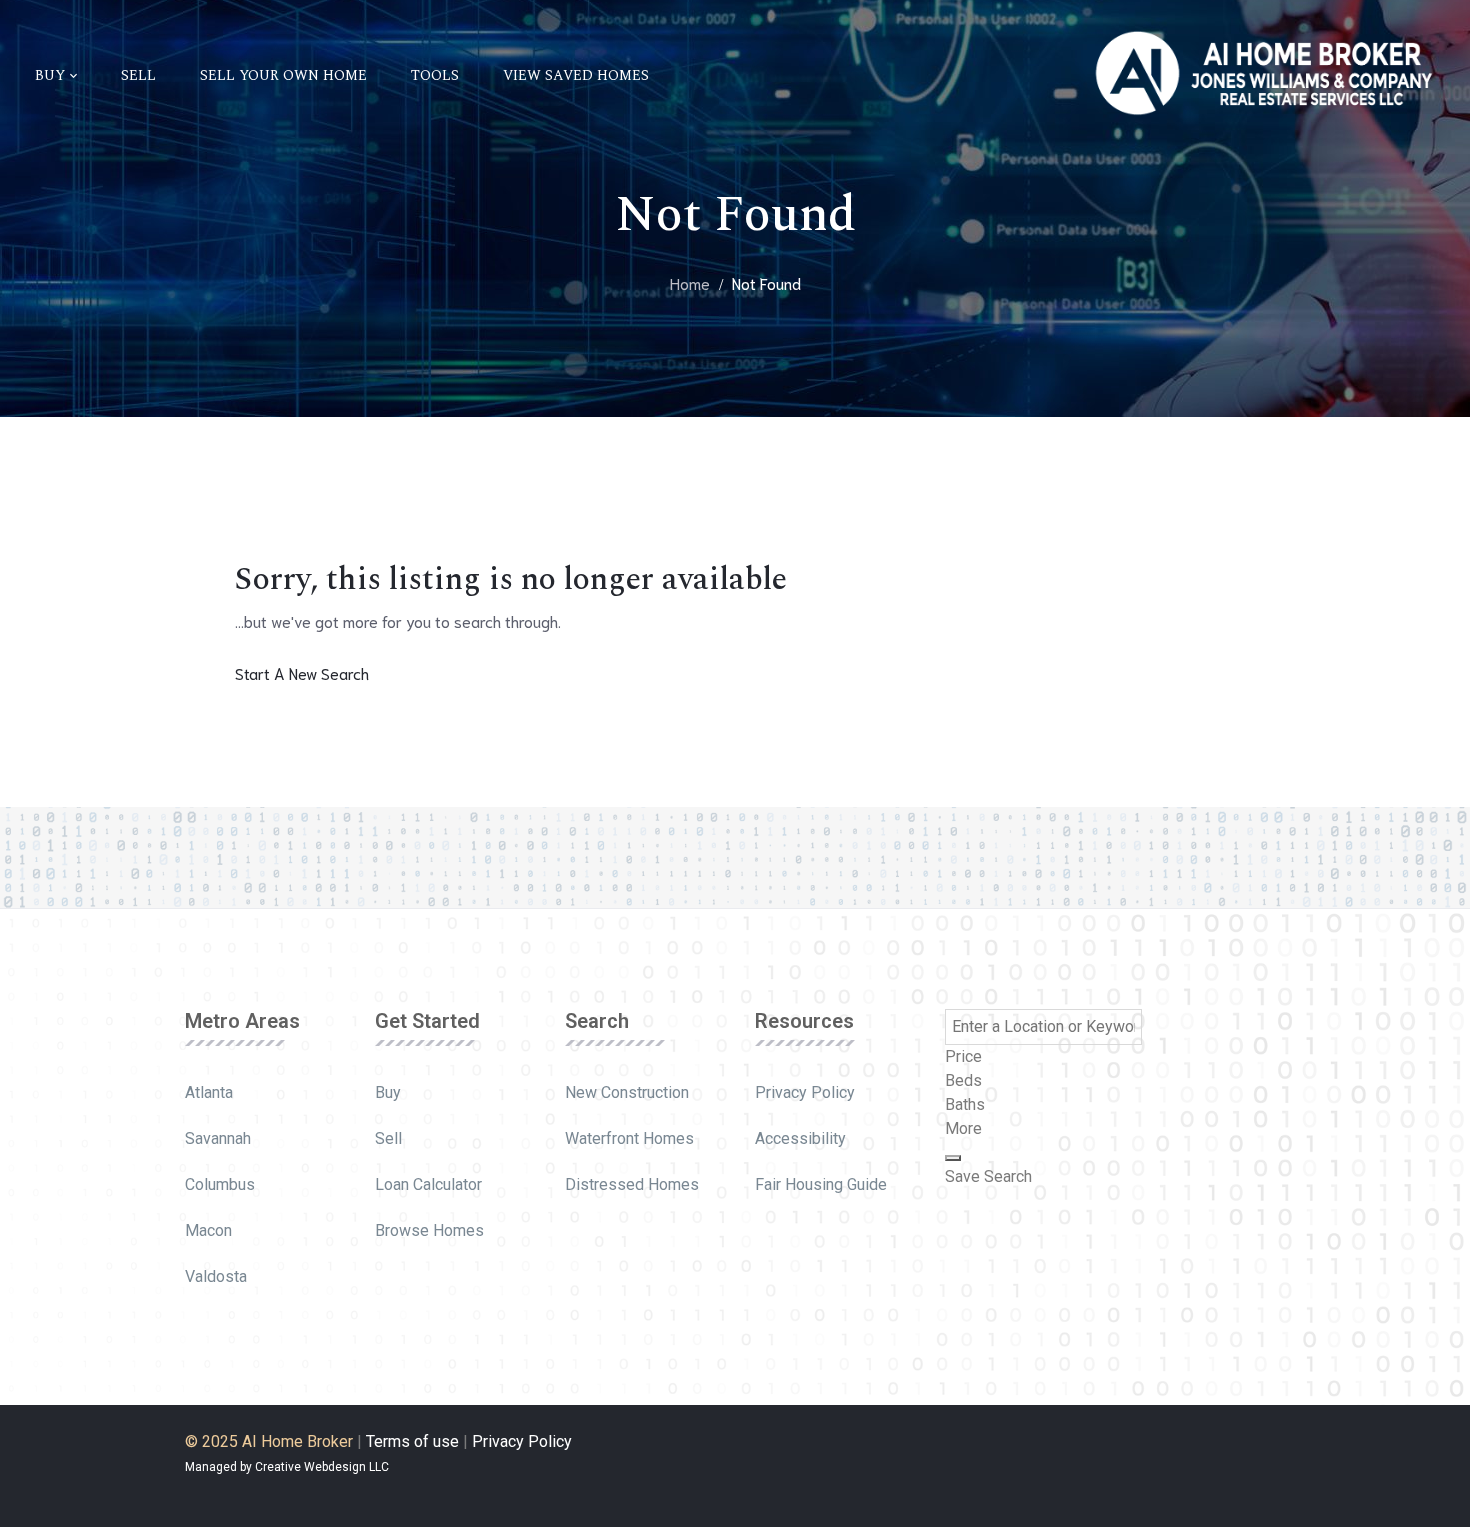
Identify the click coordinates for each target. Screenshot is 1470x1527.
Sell (388, 1138)
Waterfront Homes (629, 1138)
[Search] (953, 1158)
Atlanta (209, 1092)
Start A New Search (302, 672)
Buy (388, 1092)
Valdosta (216, 1276)
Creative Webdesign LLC (322, 1467)
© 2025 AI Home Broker (269, 1441)
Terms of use (412, 1441)
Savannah (218, 1138)
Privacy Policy (805, 1092)
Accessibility (800, 1138)
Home (690, 282)
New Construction (627, 1092)
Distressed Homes (632, 1184)
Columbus (220, 1184)
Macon (208, 1230)
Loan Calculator (428, 1184)
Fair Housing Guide (821, 1184)
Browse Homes (429, 1230)
